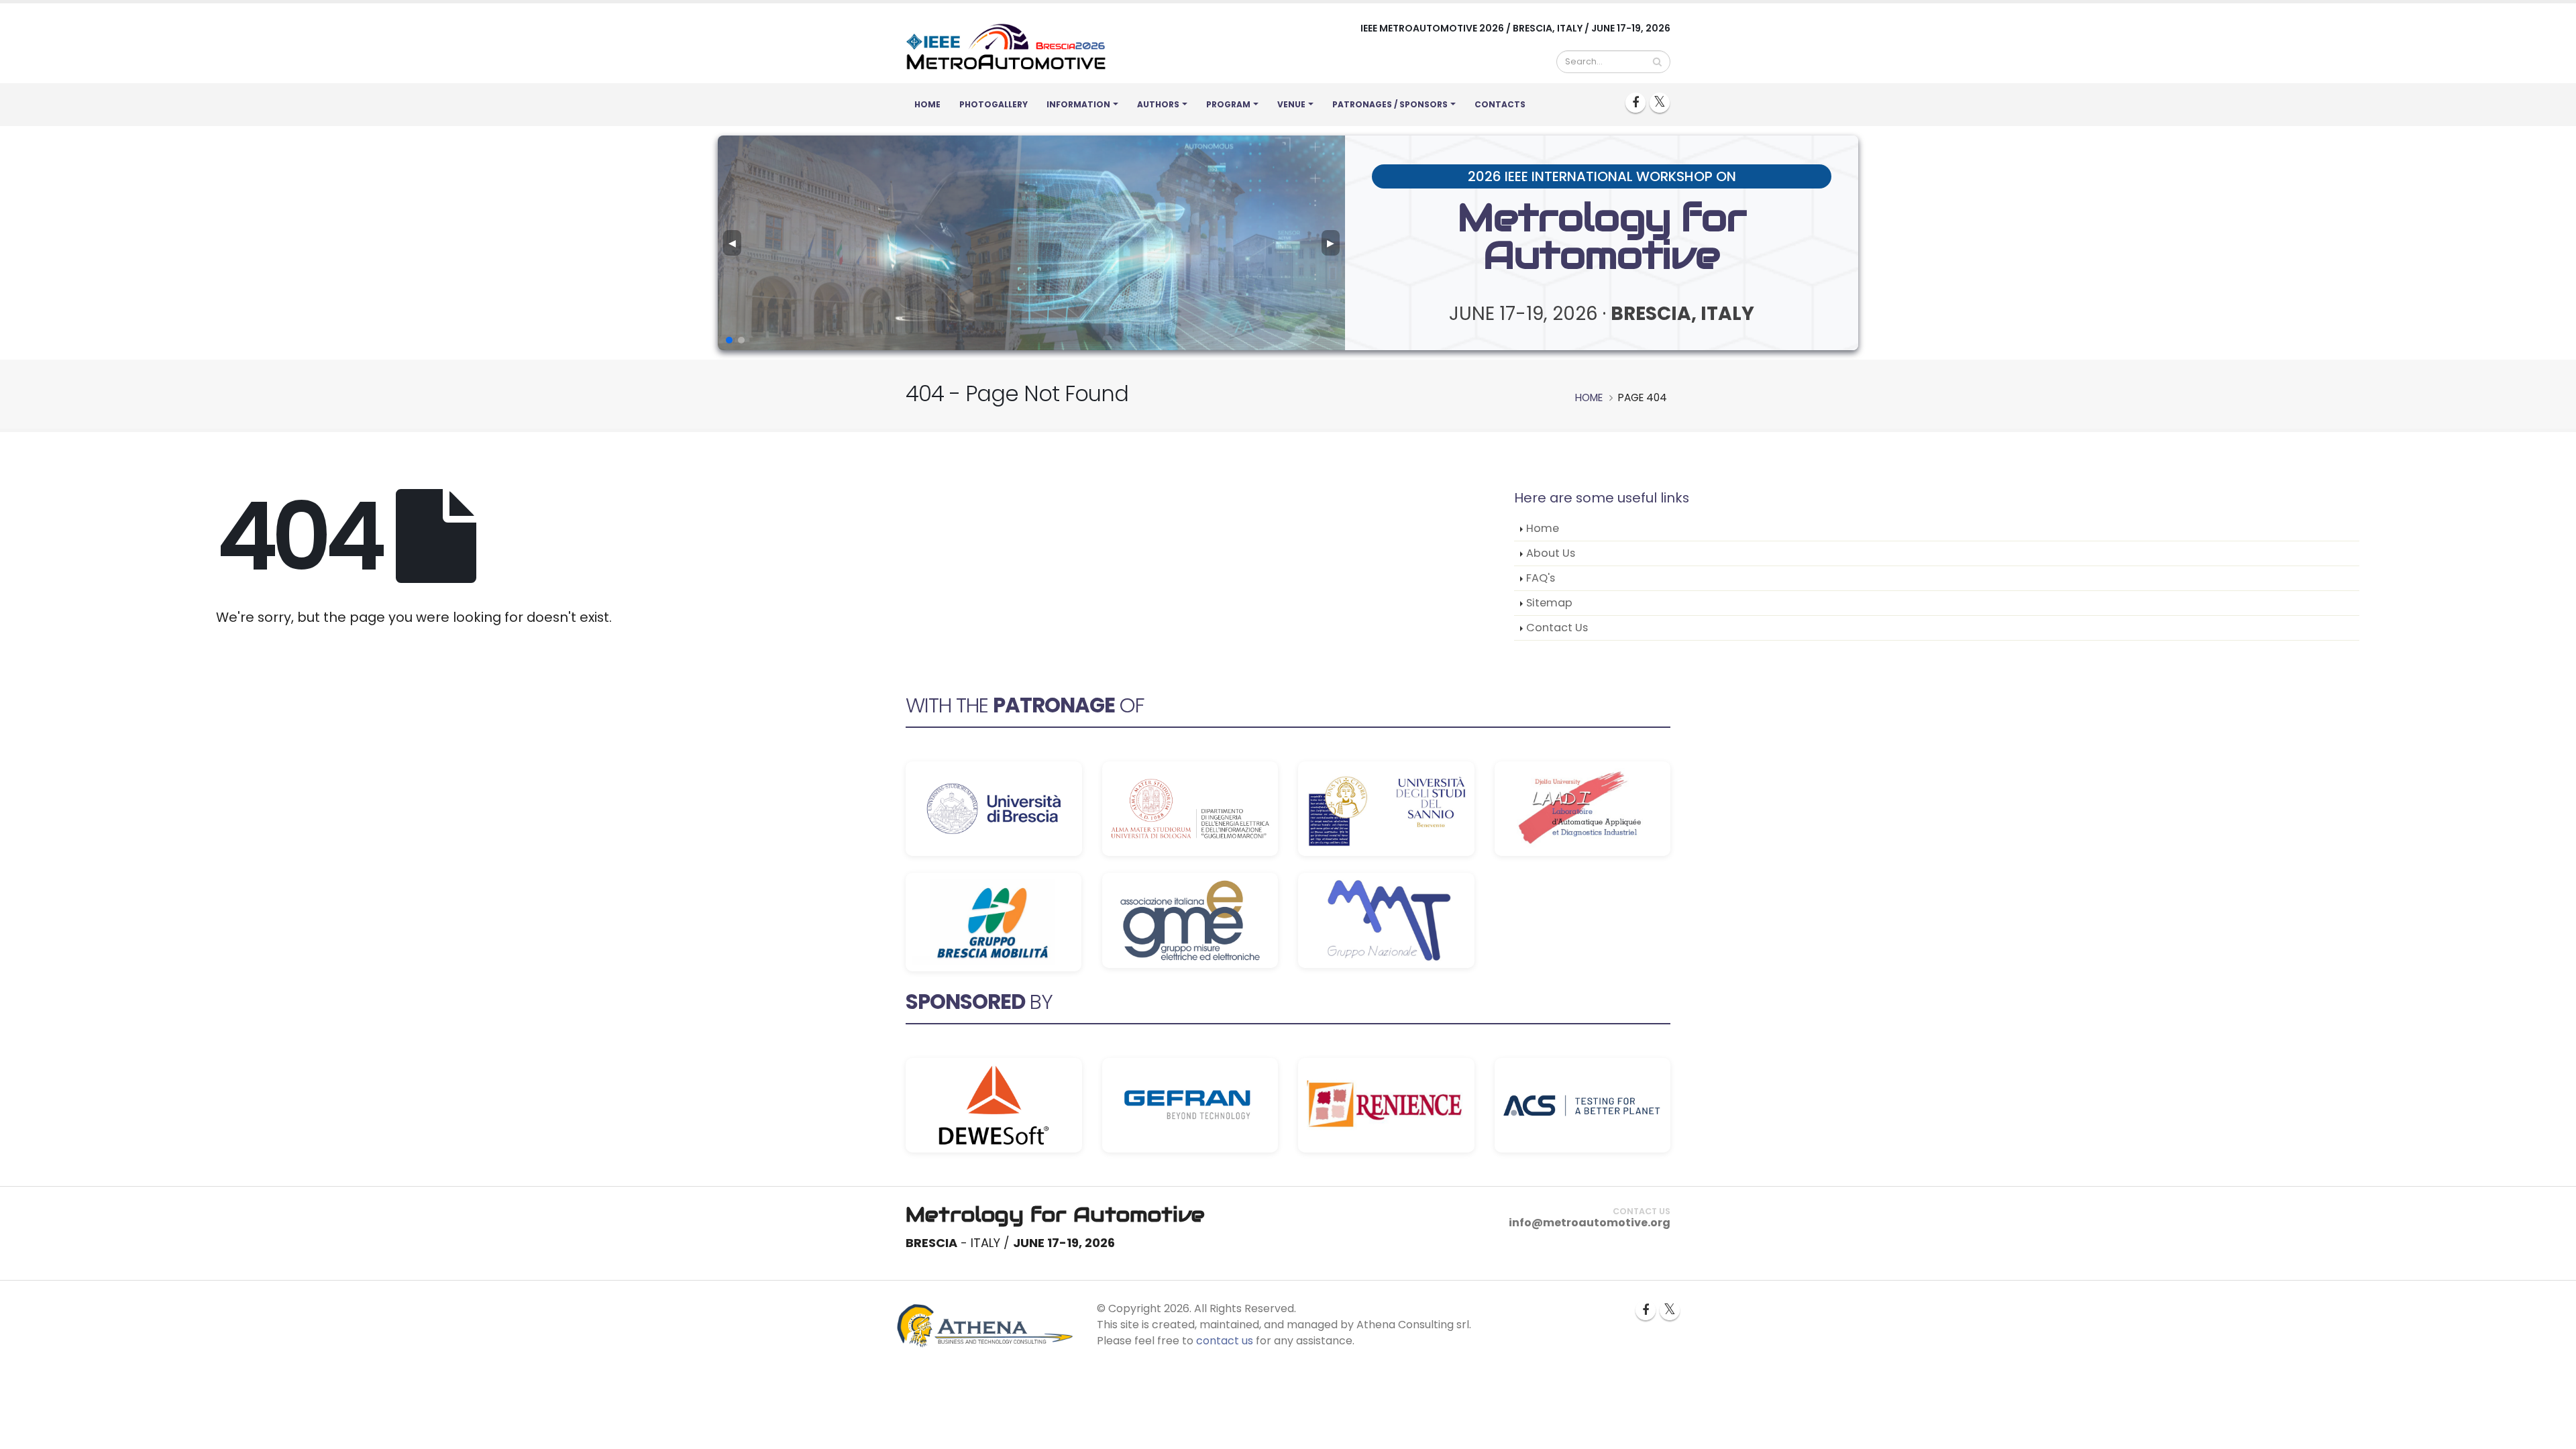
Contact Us (1557, 628)
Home (927, 104)
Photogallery (994, 104)
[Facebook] (1635, 103)
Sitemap (1549, 603)
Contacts (1500, 104)
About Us (1551, 553)
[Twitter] (1660, 103)
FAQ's (1541, 578)
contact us (1225, 1341)
